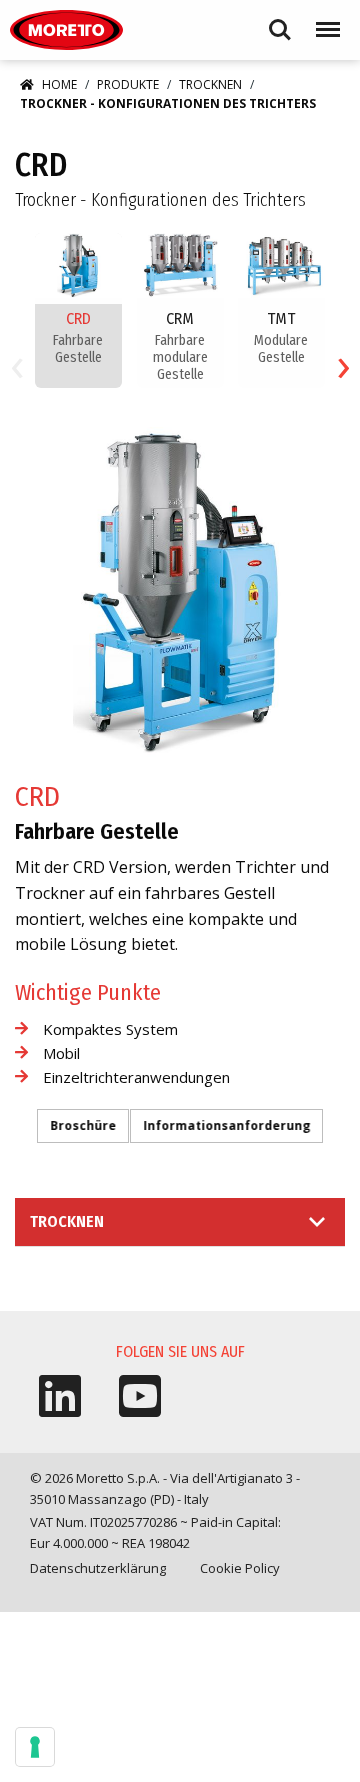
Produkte (128, 84)
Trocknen (210, 84)
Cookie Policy (240, 1568)
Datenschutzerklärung (98, 1568)
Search (280, 20)
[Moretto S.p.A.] (66, 30)
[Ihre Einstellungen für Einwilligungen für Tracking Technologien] (35, 1747)
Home (59, 84)
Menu (324, 20)
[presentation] (17, 363)
